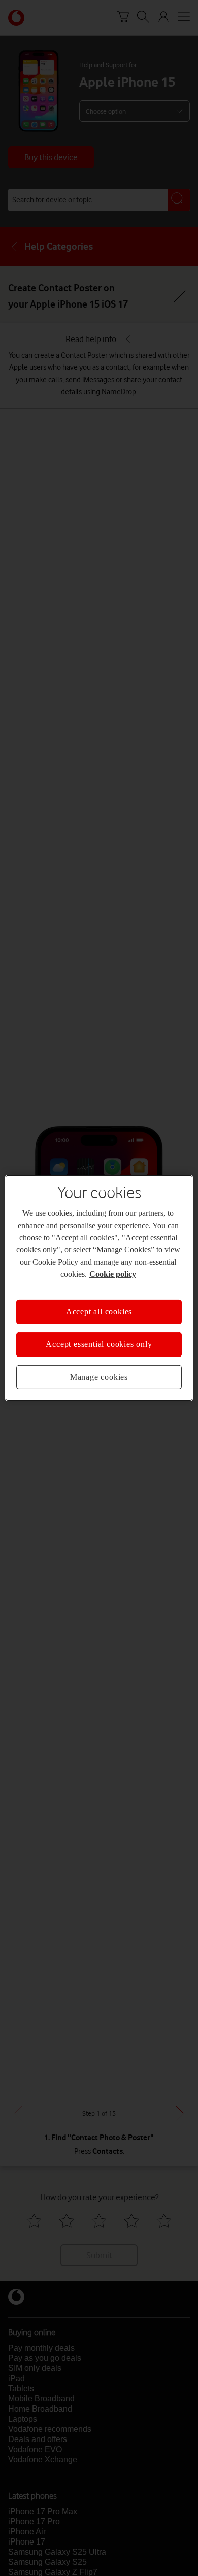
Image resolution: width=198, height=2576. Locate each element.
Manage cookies (99, 1377)
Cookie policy (113, 1274)
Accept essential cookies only (99, 1344)
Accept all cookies (99, 1312)
